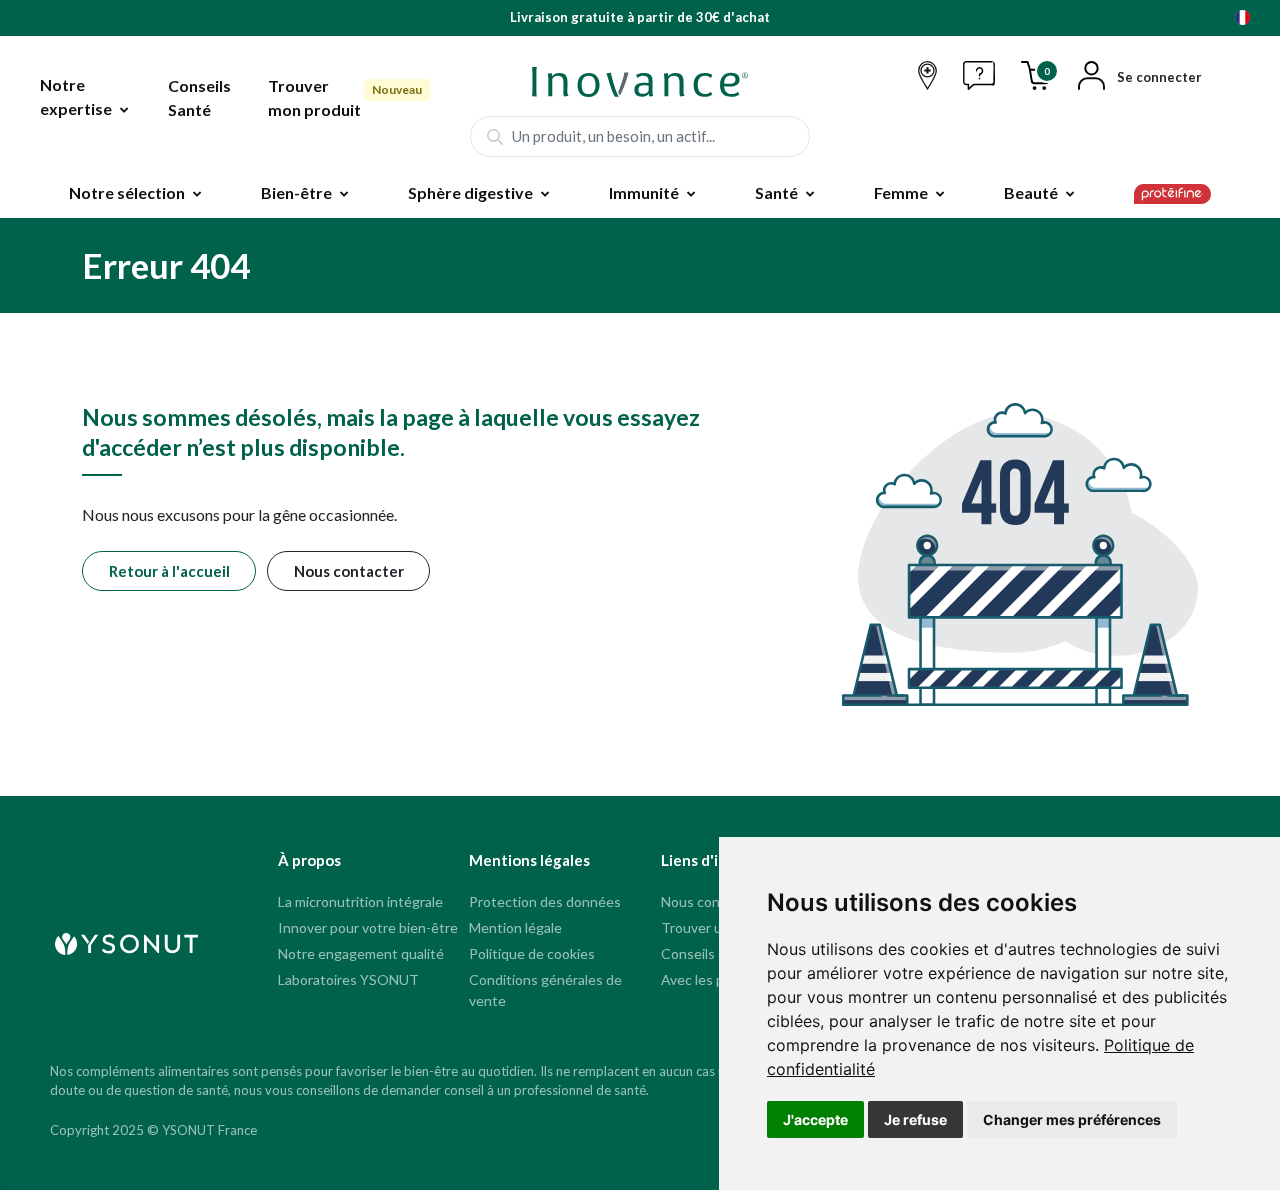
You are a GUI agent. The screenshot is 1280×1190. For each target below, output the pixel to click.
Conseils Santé (199, 97)
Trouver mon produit (314, 97)
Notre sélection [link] (127, 192)
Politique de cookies (532, 953)
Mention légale (515, 927)
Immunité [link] (644, 192)
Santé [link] (776, 192)
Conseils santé (707, 953)
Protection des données (545, 901)
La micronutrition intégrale (360, 901)
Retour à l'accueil (169, 571)
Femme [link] (901, 192)
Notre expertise (76, 96)
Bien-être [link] (296, 192)
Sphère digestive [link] (470, 192)
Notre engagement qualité (361, 953)
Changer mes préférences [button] (1072, 1119)
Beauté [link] (1031, 192)
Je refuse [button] (915, 1119)
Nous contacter (349, 571)
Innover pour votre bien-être (368, 927)
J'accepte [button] (815, 1119)
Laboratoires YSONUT (348, 979)
